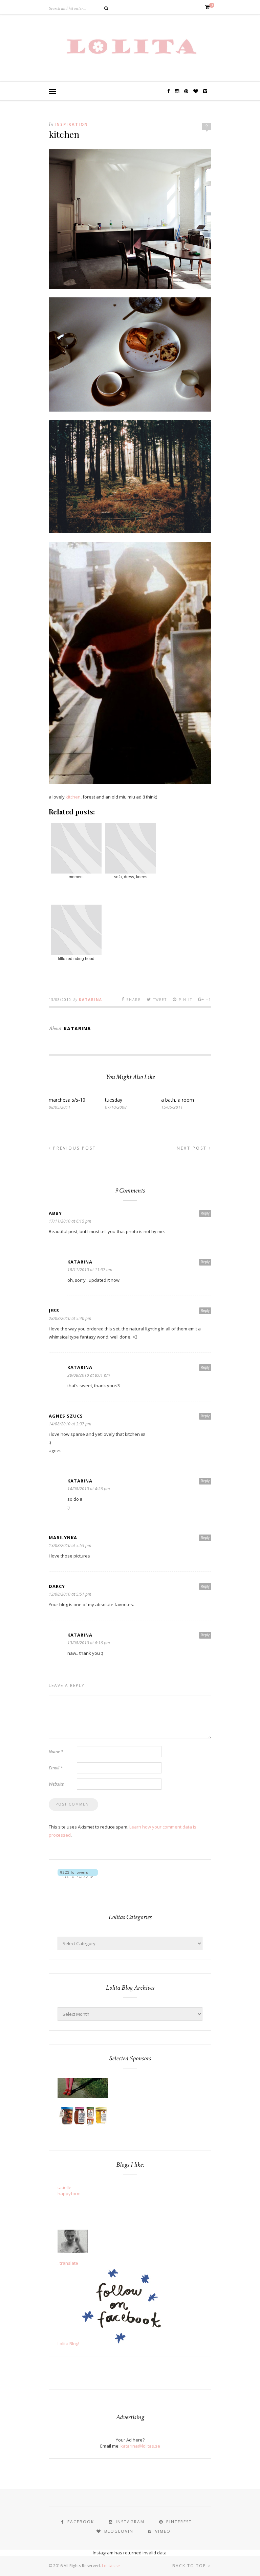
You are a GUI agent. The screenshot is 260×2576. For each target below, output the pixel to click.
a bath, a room (178, 1100)
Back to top (190, 2566)
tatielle (64, 2187)
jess (54, 1310)
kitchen (73, 797)
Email (56, 1768)
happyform (69, 2193)
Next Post (193, 1148)
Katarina (91, 1000)
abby (55, 1213)
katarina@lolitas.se (140, 2446)
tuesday (114, 1100)
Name (56, 1751)
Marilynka (63, 1538)
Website (56, 1784)
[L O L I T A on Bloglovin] (78, 1876)
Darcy (57, 1586)
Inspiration (71, 124)
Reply (205, 1213)
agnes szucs (66, 1416)
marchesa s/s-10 (67, 1100)
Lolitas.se (111, 2566)
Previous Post (74, 1148)
